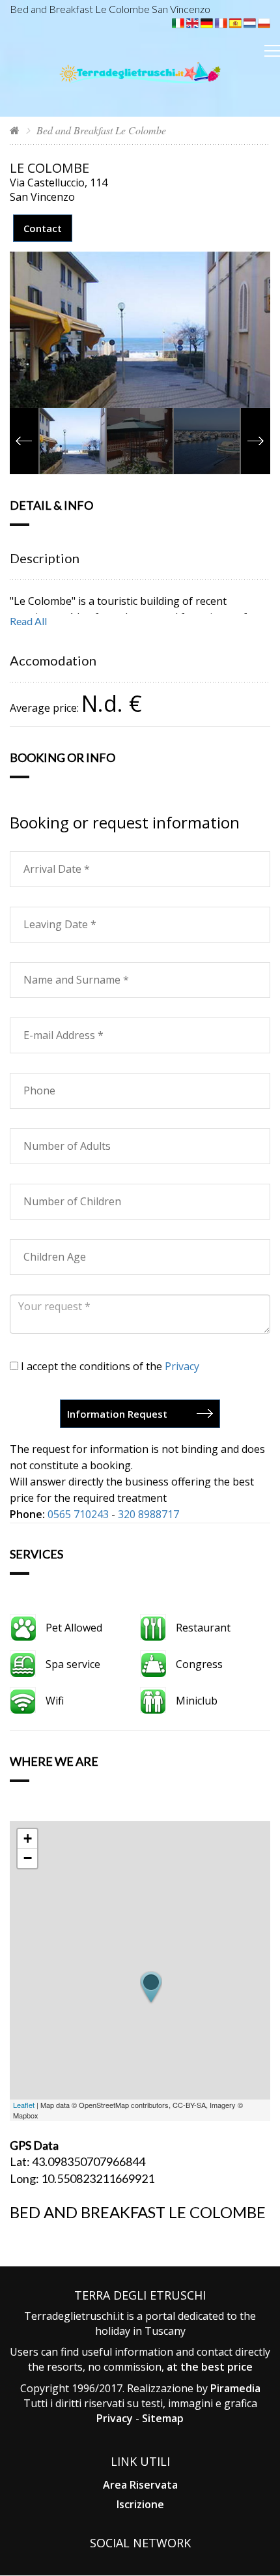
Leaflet (24, 2105)
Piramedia (235, 2388)
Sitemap (163, 2418)
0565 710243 (78, 1514)
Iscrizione (140, 2504)
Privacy (182, 1366)
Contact (43, 228)
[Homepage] (15, 130)
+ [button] (28, 1838)
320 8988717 (148, 1514)
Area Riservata (140, 2485)
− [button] (28, 1858)
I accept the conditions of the (109, 1366)
